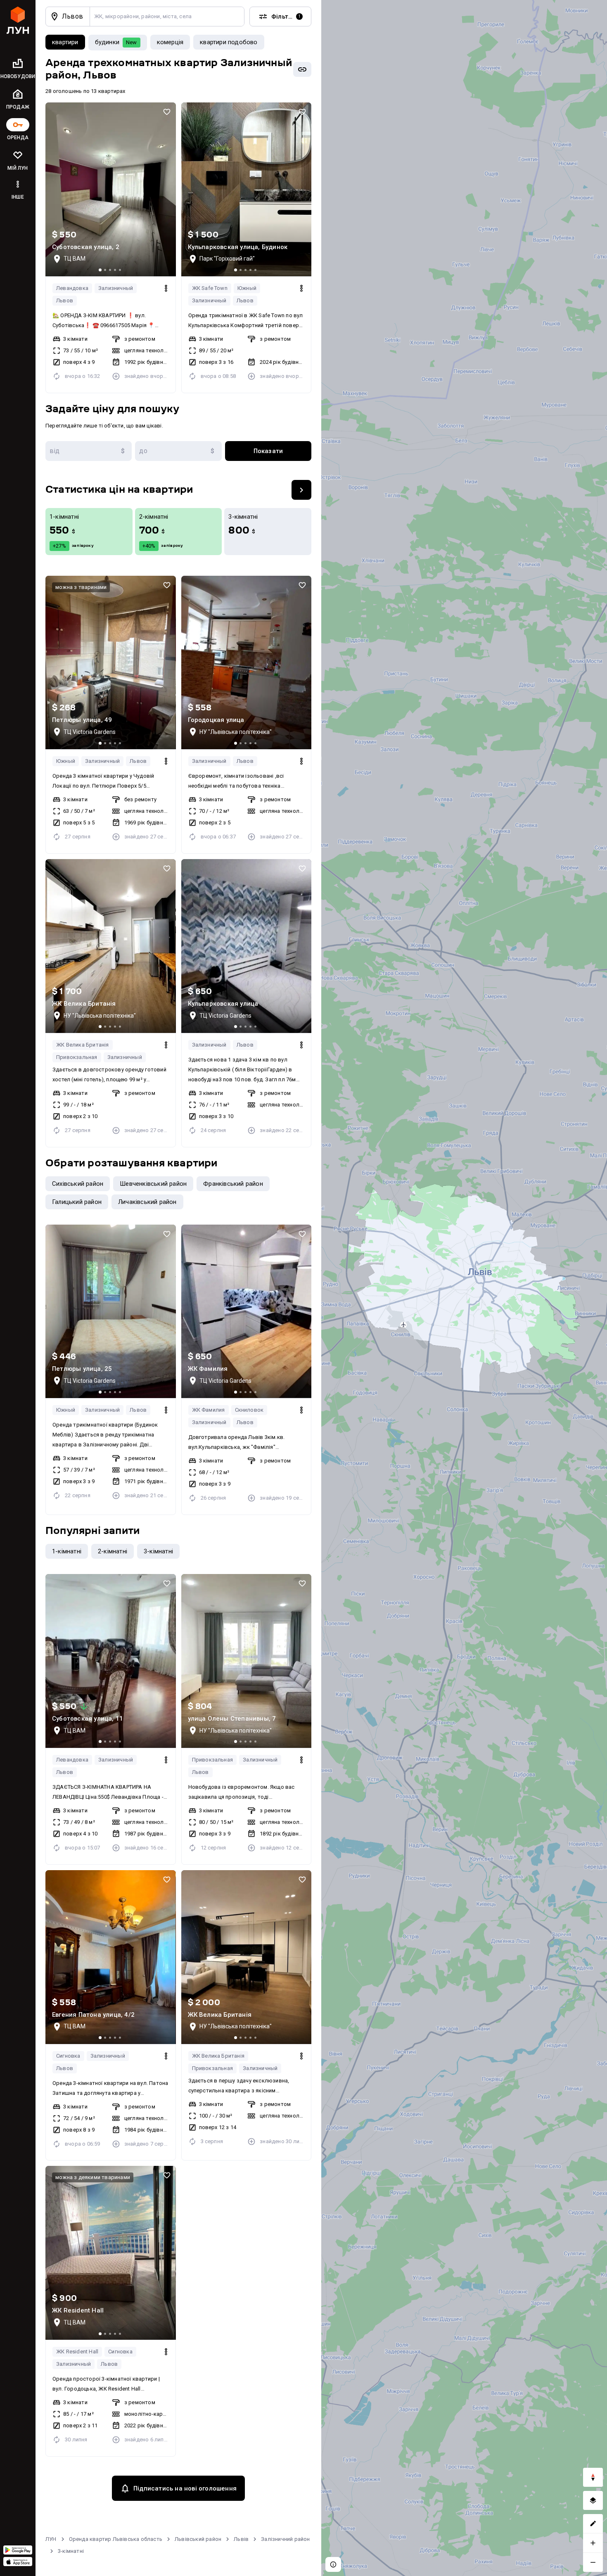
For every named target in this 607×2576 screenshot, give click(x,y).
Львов (65, 300)
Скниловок (249, 1410)
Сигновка (68, 2056)
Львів (241, 2539)
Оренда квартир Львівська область (116, 2539)
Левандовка (72, 288)
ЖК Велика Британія (83, 1045)
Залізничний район (285, 2539)
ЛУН (51, 2539)
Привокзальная (77, 1057)
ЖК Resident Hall (77, 2352)
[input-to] (178, 451)
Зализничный (116, 288)
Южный (247, 288)
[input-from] (89, 451)
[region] (464, 1288)
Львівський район (198, 2539)
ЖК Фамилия (209, 1410)
